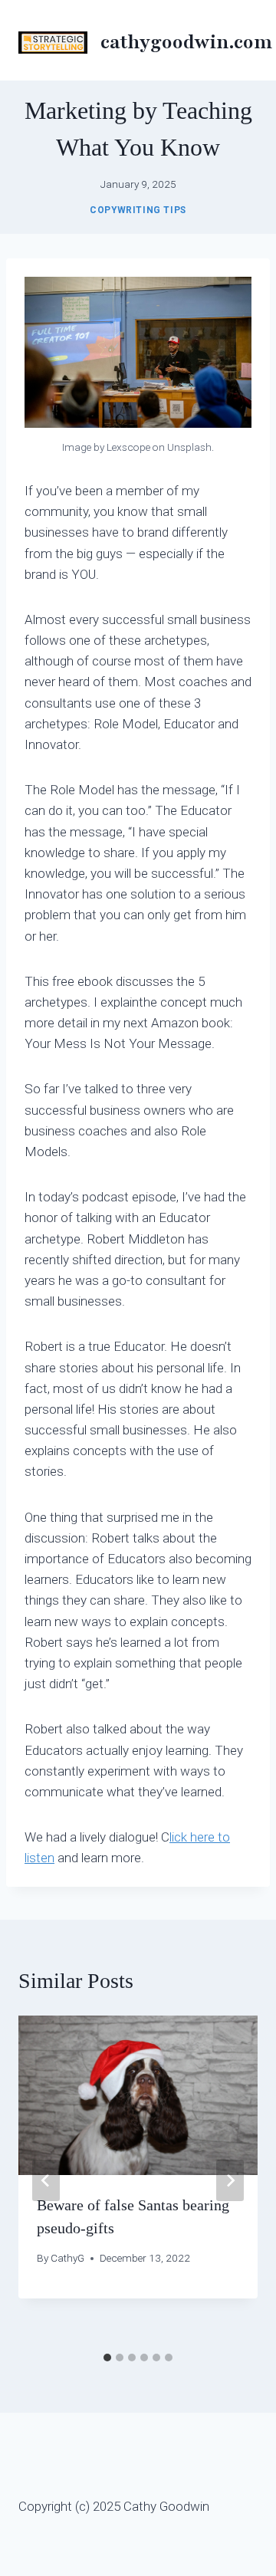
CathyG (67, 2258)
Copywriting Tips (138, 210)
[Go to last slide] (46, 2180)
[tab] (107, 2357)
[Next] (230, 2180)
